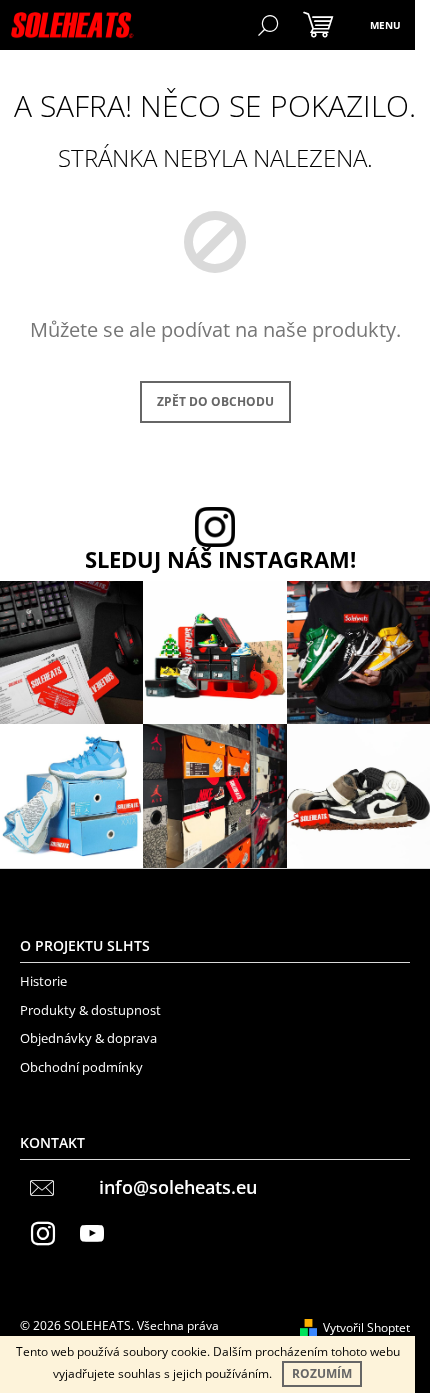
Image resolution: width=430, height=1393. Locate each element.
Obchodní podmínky (81, 1067)
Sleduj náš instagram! (220, 560)
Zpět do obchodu (215, 401)
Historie (43, 981)
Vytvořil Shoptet (366, 1327)
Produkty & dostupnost (90, 1010)
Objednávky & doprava (88, 1038)
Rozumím (322, 1373)
